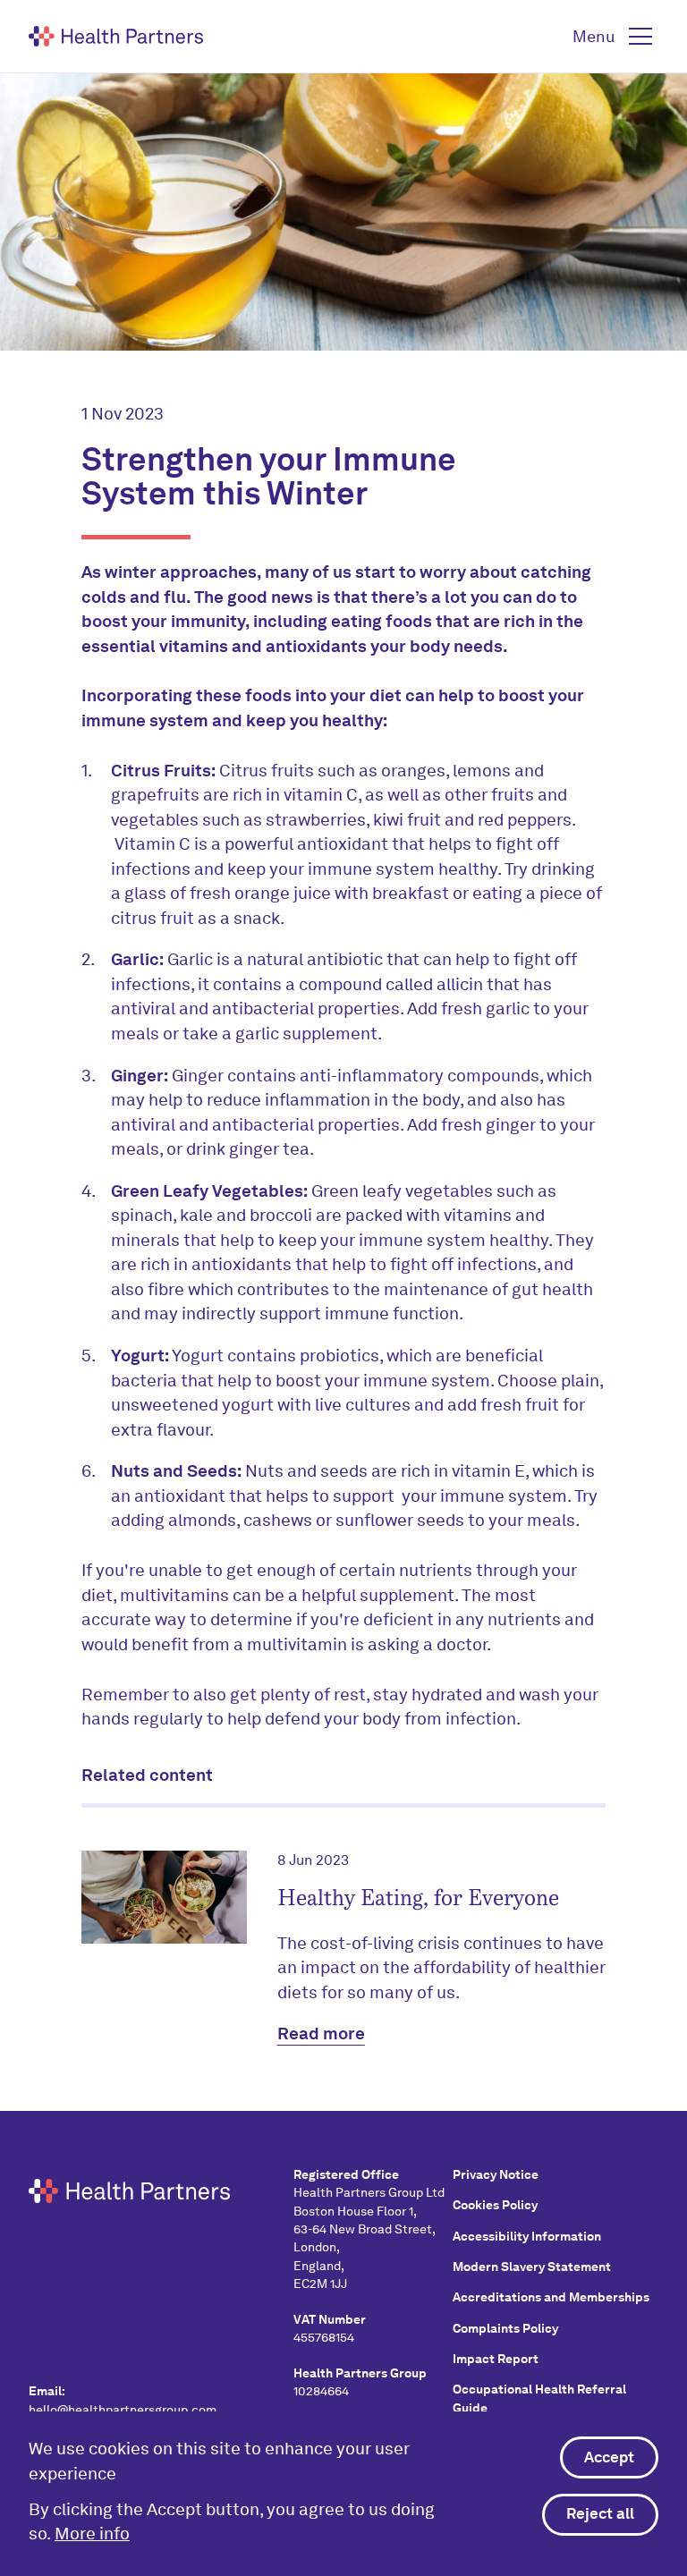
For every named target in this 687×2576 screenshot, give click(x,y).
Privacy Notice (496, 2174)
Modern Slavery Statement (532, 2267)
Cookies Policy (495, 2205)
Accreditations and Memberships (551, 2297)
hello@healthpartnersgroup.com (123, 2410)
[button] (615, 37)
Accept (609, 2457)
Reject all (600, 2513)
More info (92, 2534)
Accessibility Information (527, 2236)
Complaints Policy (505, 2328)
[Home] (116, 36)
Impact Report (496, 2359)
